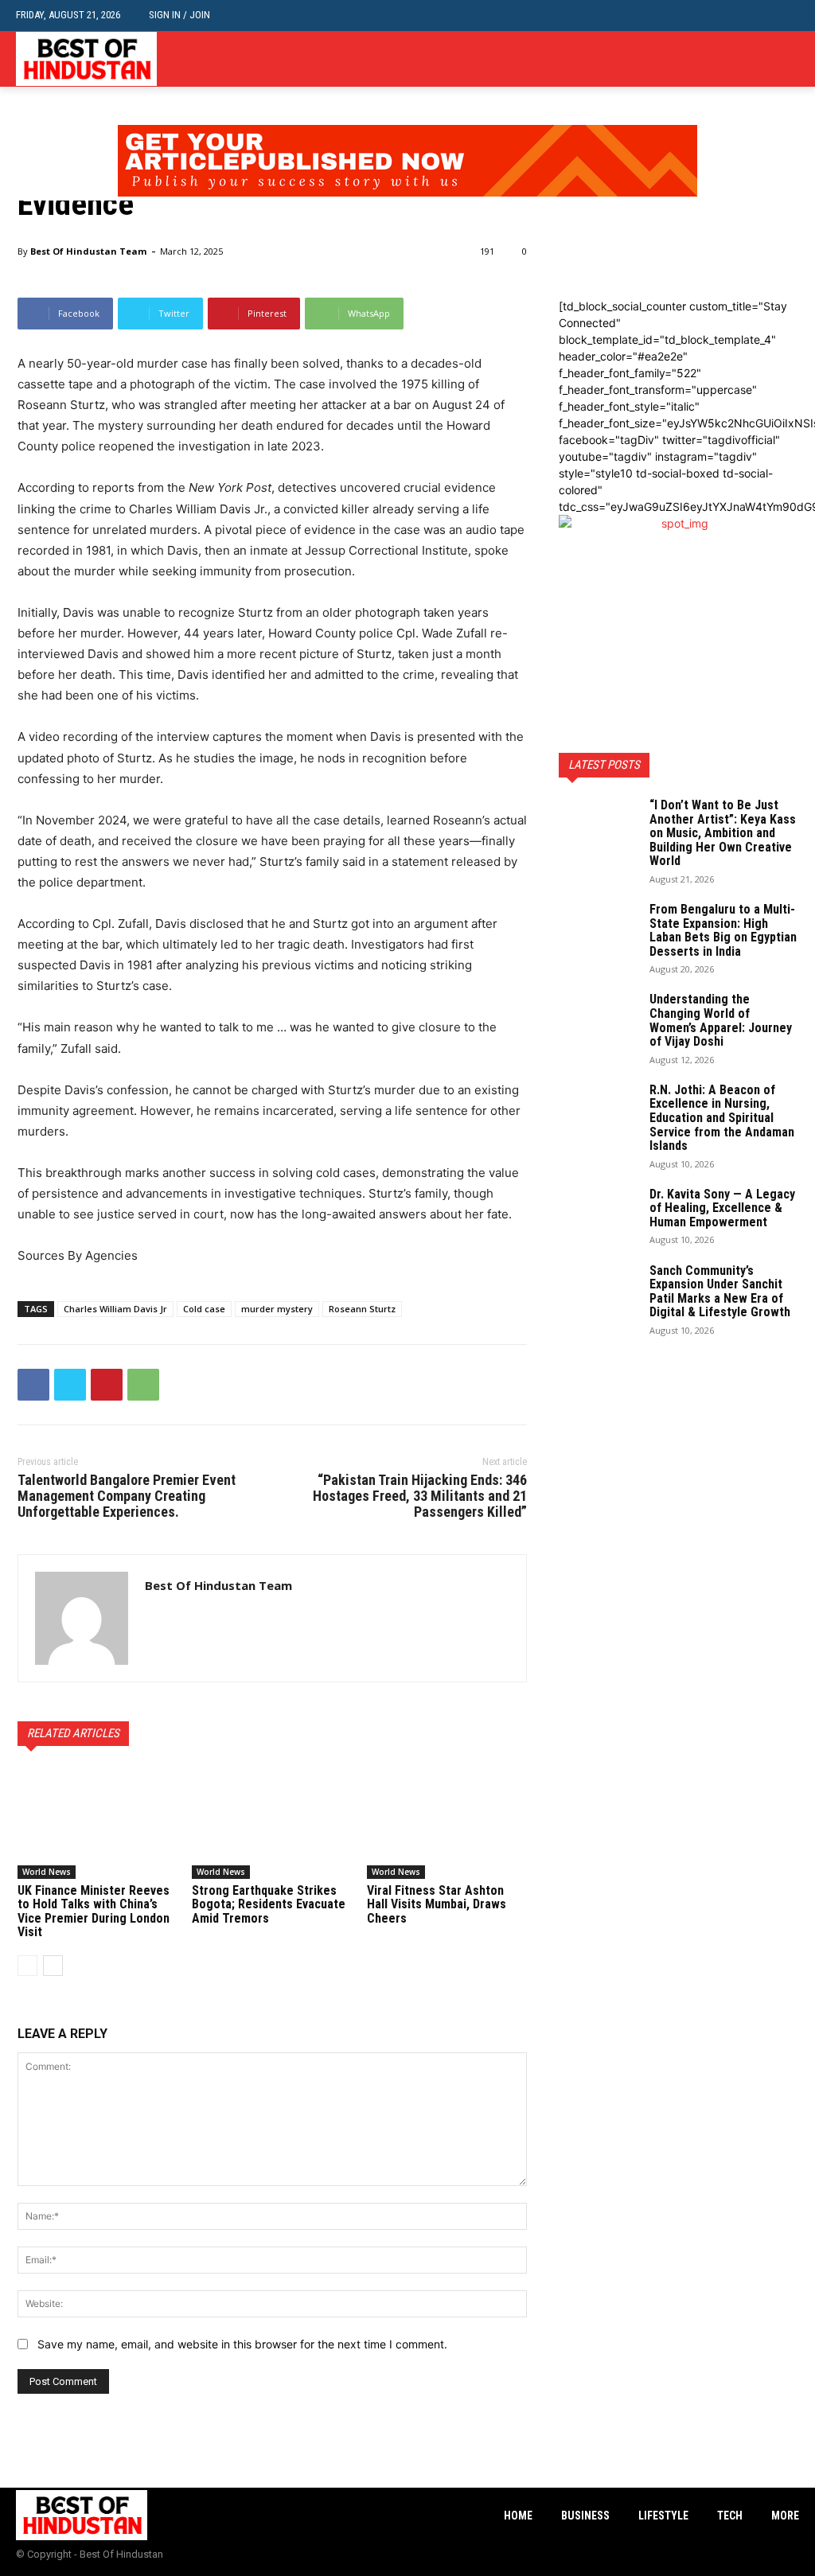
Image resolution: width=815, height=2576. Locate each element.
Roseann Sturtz (362, 1309)
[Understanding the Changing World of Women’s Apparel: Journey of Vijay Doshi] (599, 1020)
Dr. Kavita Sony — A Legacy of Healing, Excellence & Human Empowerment (722, 1208)
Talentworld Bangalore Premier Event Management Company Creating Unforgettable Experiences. (127, 1496)
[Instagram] (765, 59)
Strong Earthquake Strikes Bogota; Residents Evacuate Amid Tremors (269, 1904)
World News (47, 1872)
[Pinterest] (107, 1385)
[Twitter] (790, 59)
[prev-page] (27, 1966)
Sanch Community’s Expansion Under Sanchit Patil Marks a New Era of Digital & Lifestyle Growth (720, 1292)
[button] (787, 16)
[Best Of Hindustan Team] (82, 1618)
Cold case (204, 1309)
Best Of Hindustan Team (88, 251)
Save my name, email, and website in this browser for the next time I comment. (242, 2344)
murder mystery (277, 1309)
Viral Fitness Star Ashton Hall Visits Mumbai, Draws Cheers (437, 1904)
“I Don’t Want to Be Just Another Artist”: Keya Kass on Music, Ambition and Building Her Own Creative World (723, 833)
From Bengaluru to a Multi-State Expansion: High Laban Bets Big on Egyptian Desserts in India (723, 930)
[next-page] (53, 1966)
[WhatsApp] (143, 1385)
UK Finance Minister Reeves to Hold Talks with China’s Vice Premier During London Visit (94, 1912)
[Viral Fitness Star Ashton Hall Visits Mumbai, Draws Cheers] (447, 1823)
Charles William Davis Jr (115, 1309)
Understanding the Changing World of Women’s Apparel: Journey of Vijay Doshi (721, 1020)
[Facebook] (741, 59)
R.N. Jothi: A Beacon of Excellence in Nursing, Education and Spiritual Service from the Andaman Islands (722, 1118)
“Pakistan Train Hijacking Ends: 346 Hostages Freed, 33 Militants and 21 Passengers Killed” (420, 1496)
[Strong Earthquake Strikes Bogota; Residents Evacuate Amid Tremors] (272, 1823)
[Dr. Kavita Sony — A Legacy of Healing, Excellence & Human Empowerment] (599, 1215)
